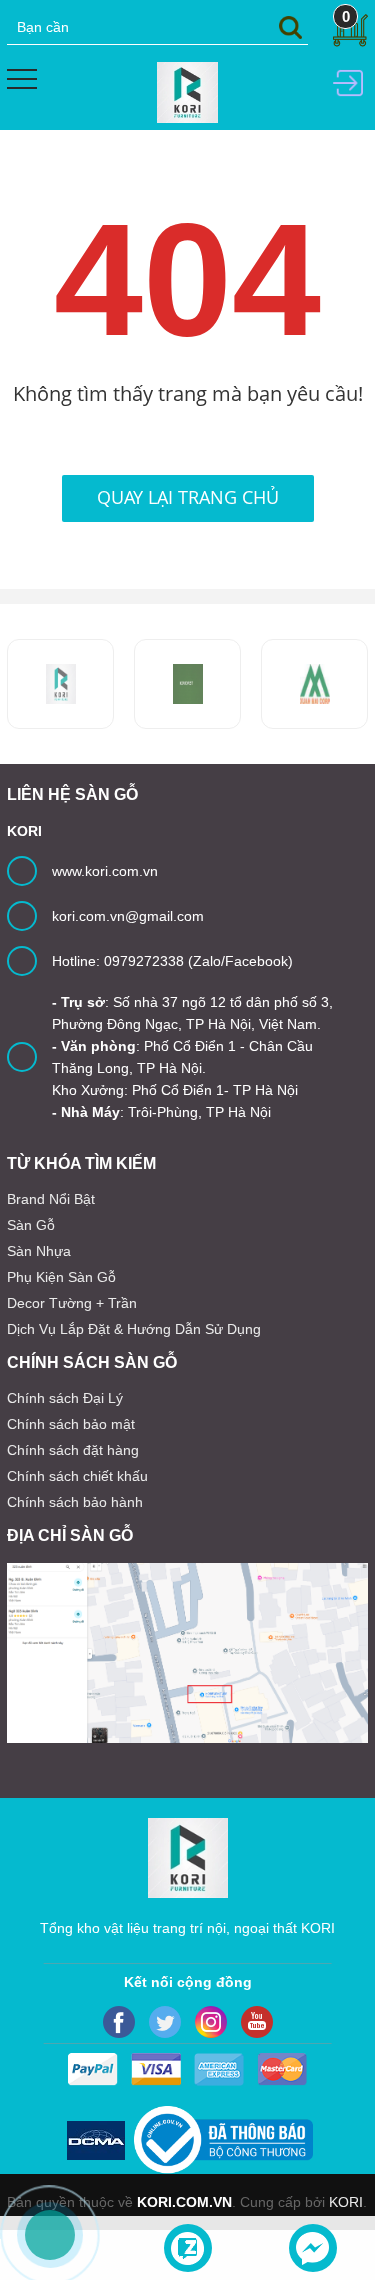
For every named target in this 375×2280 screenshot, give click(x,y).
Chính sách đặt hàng (73, 1450)
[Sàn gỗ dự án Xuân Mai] (187, 684)
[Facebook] (119, 2022)
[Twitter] (165, 2022)
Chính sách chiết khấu (77, 1476)
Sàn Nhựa (39, 1251)
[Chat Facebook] (313, 2248)
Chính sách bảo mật (71, 1424)
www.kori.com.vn (105, 871)
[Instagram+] (211, 2022)
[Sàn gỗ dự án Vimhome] (314, 684)
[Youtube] (257, 2022)
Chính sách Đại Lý (65, 1398)
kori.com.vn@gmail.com (128, 916)
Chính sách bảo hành (75, 1502)
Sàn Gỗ (31, 1225)
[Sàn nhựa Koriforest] (60, 684)
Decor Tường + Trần (72, 1303)
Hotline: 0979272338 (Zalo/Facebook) (172, 961)
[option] (187, 684)
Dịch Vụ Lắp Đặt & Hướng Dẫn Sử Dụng (134, 1329)
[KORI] (187, 91)
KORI (346, 2202)
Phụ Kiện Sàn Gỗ (61, 1277)
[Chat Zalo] (188, 2248)
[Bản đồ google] (187, 1653)
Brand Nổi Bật (51, 1199)
